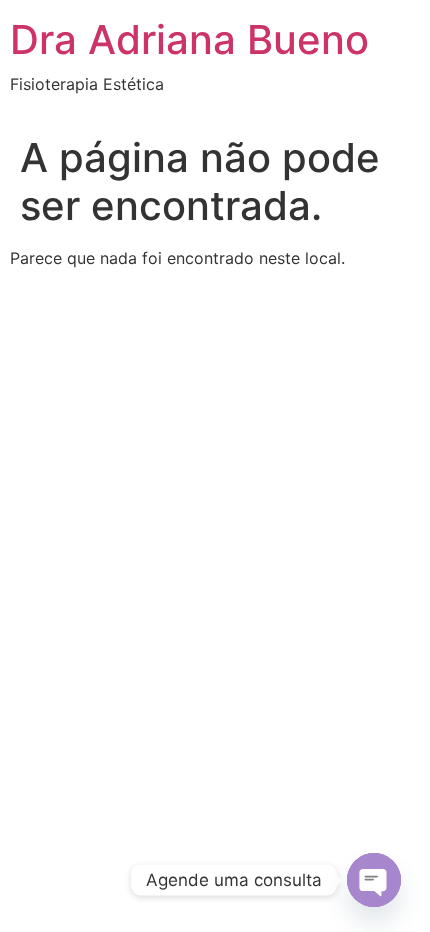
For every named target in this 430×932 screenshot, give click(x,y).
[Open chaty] (374, 880)
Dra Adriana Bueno (189, 39)
